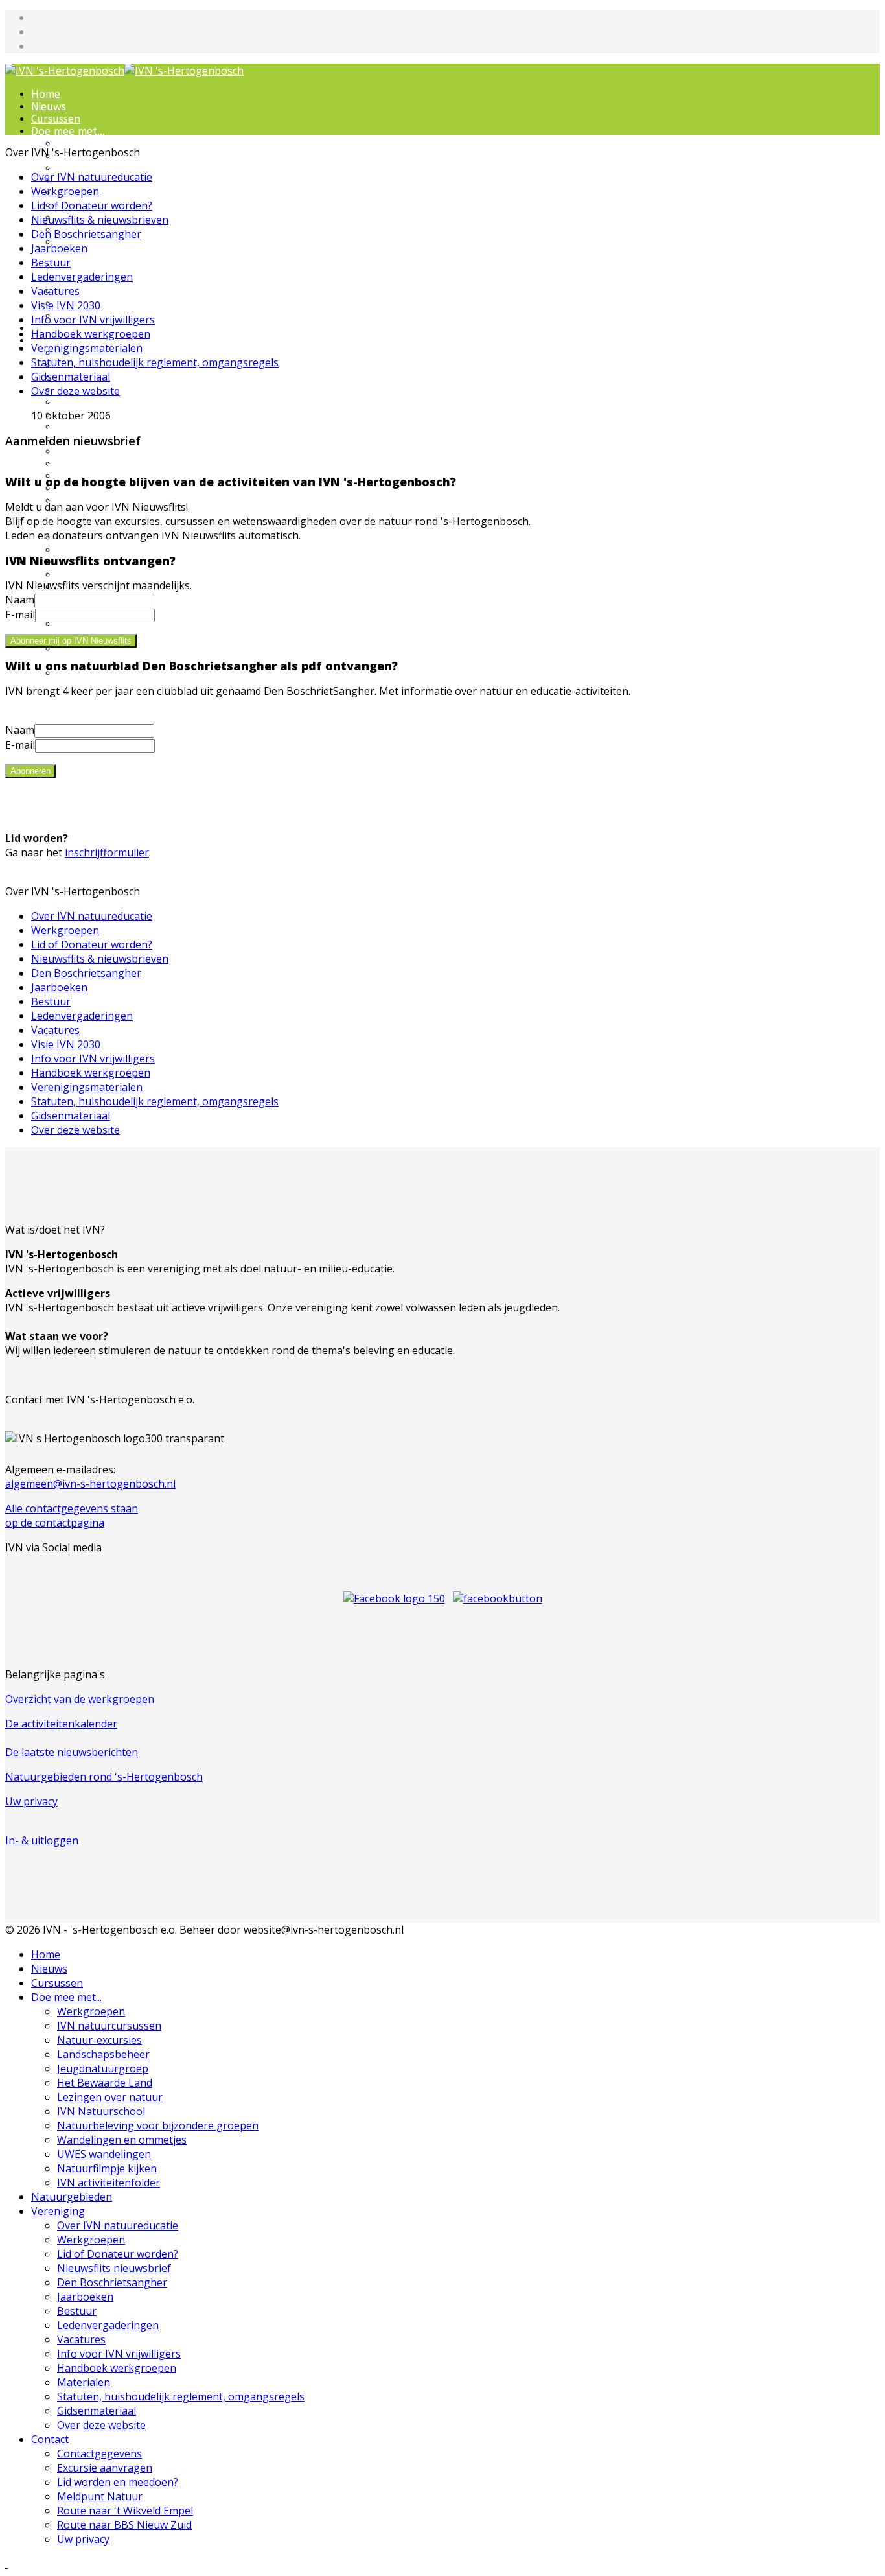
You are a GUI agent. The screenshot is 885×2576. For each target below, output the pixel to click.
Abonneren (30, 771)
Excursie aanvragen (105, 2468)
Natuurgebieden (72, 2197)
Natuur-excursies (100, 168)
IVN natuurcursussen (109, 2026)
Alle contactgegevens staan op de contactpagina (72, 1516)
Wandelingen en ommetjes (122, 2140)
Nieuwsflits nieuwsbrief (114, 2268)
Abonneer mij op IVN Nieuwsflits (71, 641)
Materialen (84, 2382)
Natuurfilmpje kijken (108, 304)
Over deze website (103, 550)
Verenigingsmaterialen (87, 348)
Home (46, 94)
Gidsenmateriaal (71, 377)
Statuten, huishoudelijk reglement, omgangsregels (155, 362)
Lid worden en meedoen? (118, 2482)
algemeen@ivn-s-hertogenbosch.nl (90, 1484)
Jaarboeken (59, 248)
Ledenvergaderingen (82, 277)
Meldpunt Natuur (100, 2496)
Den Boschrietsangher (111, 402)
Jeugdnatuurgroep (103, 193)
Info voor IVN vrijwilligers (120, 464)
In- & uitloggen (42, 1840)
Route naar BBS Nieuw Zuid (124, 2525)
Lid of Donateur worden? (120, 378)
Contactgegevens (100, 575)
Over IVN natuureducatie (92, 177)
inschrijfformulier (107, 852)
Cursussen (56, 119)
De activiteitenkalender (61, 1724)
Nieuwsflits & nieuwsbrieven (100, 220)
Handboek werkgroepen (91, 334)
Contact (50, 2439)
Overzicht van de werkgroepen (80, 1699)
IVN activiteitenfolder (109, 2183)
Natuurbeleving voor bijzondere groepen (109, 248)
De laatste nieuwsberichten (72, 1752)
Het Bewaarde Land (105, 2083)
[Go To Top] (6, 2564)
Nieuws (49, 107)
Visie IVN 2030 (66, 305)
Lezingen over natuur (110, 2097)
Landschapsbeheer (103, 2054)
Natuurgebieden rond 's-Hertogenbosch (104, 1777)
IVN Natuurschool (101, 2111)
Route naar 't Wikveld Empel (125, 2511)
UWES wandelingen (105, 291)
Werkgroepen (91, 144)
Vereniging (58, 2211)
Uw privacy (31, 1801)
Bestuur (76, 427)
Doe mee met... (68, 131)
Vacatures (82, 451)
